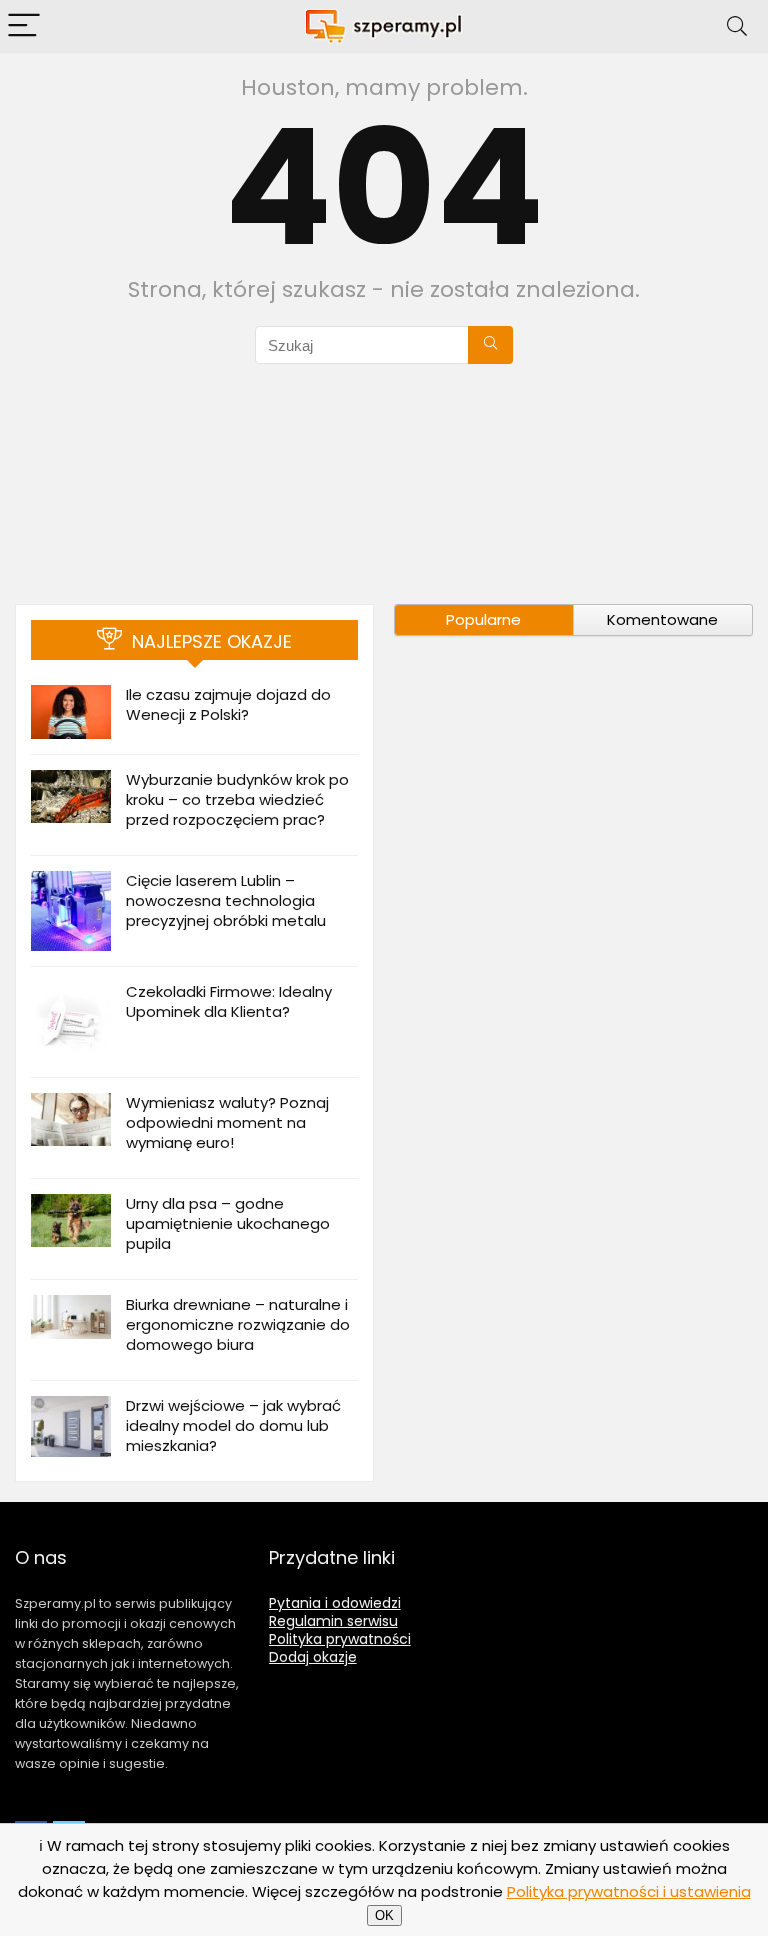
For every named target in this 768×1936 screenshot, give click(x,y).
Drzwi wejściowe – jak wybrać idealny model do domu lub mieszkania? (233, 1425)
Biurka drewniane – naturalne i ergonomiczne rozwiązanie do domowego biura (238, 1324)
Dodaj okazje (313, 1657)
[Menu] (24, 26)
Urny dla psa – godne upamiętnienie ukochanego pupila (228, 1223)
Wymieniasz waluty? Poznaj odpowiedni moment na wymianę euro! (227, 1122)
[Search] (737, 26)
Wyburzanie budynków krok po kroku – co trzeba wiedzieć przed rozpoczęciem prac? (237, 799)
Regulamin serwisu (333, 1621)
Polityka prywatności (340, 1639)
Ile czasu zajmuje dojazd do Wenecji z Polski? (228, 704)
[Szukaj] (490, 345)
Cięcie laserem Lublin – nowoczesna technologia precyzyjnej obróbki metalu (226, 900)
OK (384, 1915)
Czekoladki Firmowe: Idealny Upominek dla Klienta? (229, 1001)
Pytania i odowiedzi (335, 1603)
